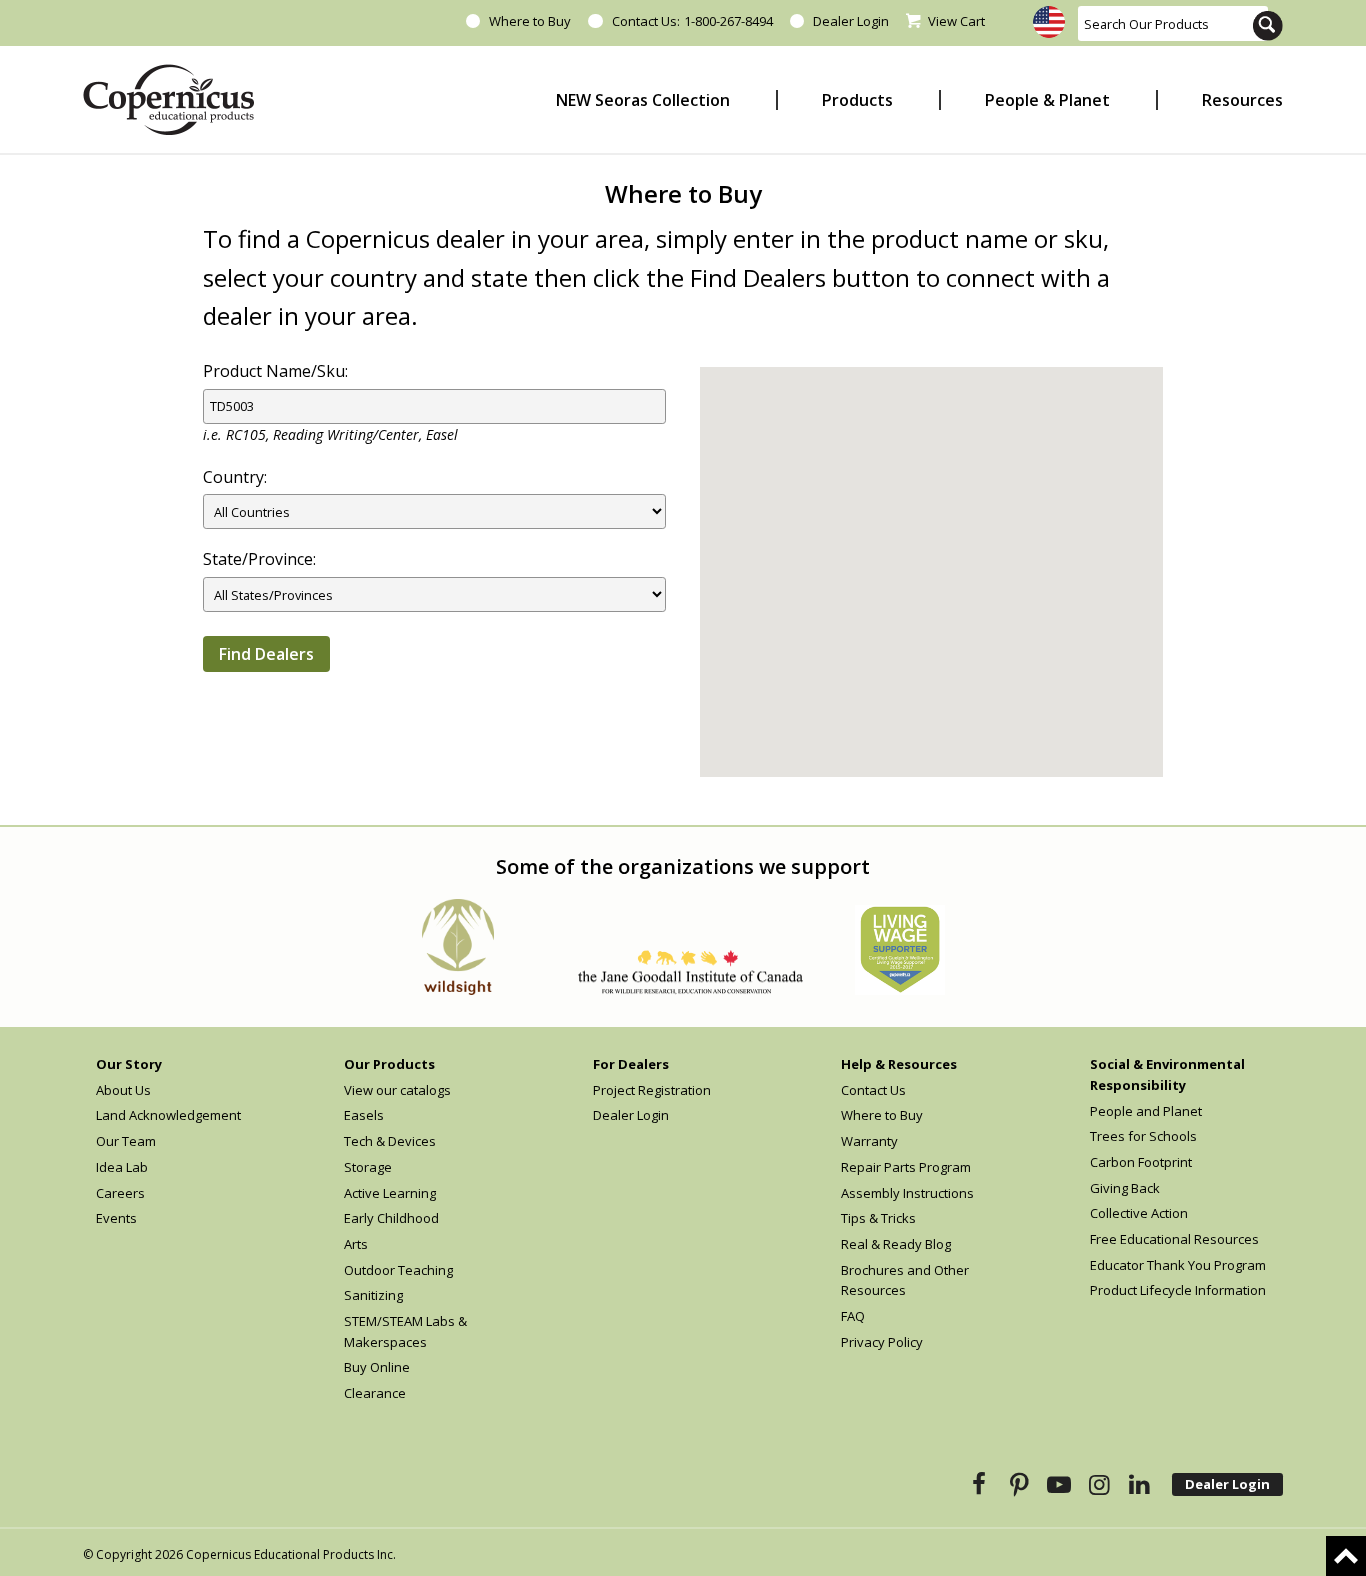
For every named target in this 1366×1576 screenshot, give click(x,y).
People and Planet (1146, 1111)
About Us (123, 1090)
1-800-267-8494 (728, 21)
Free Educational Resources (1174, 1239)
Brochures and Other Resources (905, 1280)
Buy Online (377, 1367)
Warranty (869, 1141)
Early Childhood (391, 1218)
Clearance (375, 1393)
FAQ (853, 1316)
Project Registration (652, 1090)
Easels (364, 1115)
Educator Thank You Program (1178, 1265)
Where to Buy (530, 21)
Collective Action (1139, 1213)
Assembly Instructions (907, 1193)
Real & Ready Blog (896, 1244)
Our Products (389, 1064)
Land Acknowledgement (168, 1115)
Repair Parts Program (906, 1167)
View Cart (956, 21)
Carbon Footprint (1141, 1162)
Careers (120, 1193)
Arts (356, 1244)
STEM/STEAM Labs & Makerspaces (405, 1331)
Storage (368, 1167)
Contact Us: (645, 21)
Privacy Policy (882, 1342)
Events (116, 1218)
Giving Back (1125, 1188)
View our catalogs (397, 1090)
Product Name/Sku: (275, 371)
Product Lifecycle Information (1178, 1290)
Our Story (129, 1064)
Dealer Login (851, 21)
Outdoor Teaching (398, 1270)
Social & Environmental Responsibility (1167, 1074)
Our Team (126, 1141)
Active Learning (390, 1193)
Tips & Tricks (878, 1218)
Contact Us (873, 1090)
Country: (235, 477)
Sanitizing (373, 1295)
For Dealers (631, 1064)
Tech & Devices (390, 1141)
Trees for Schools (1143, 1136)
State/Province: (259, 559)
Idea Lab (122, 1167)
